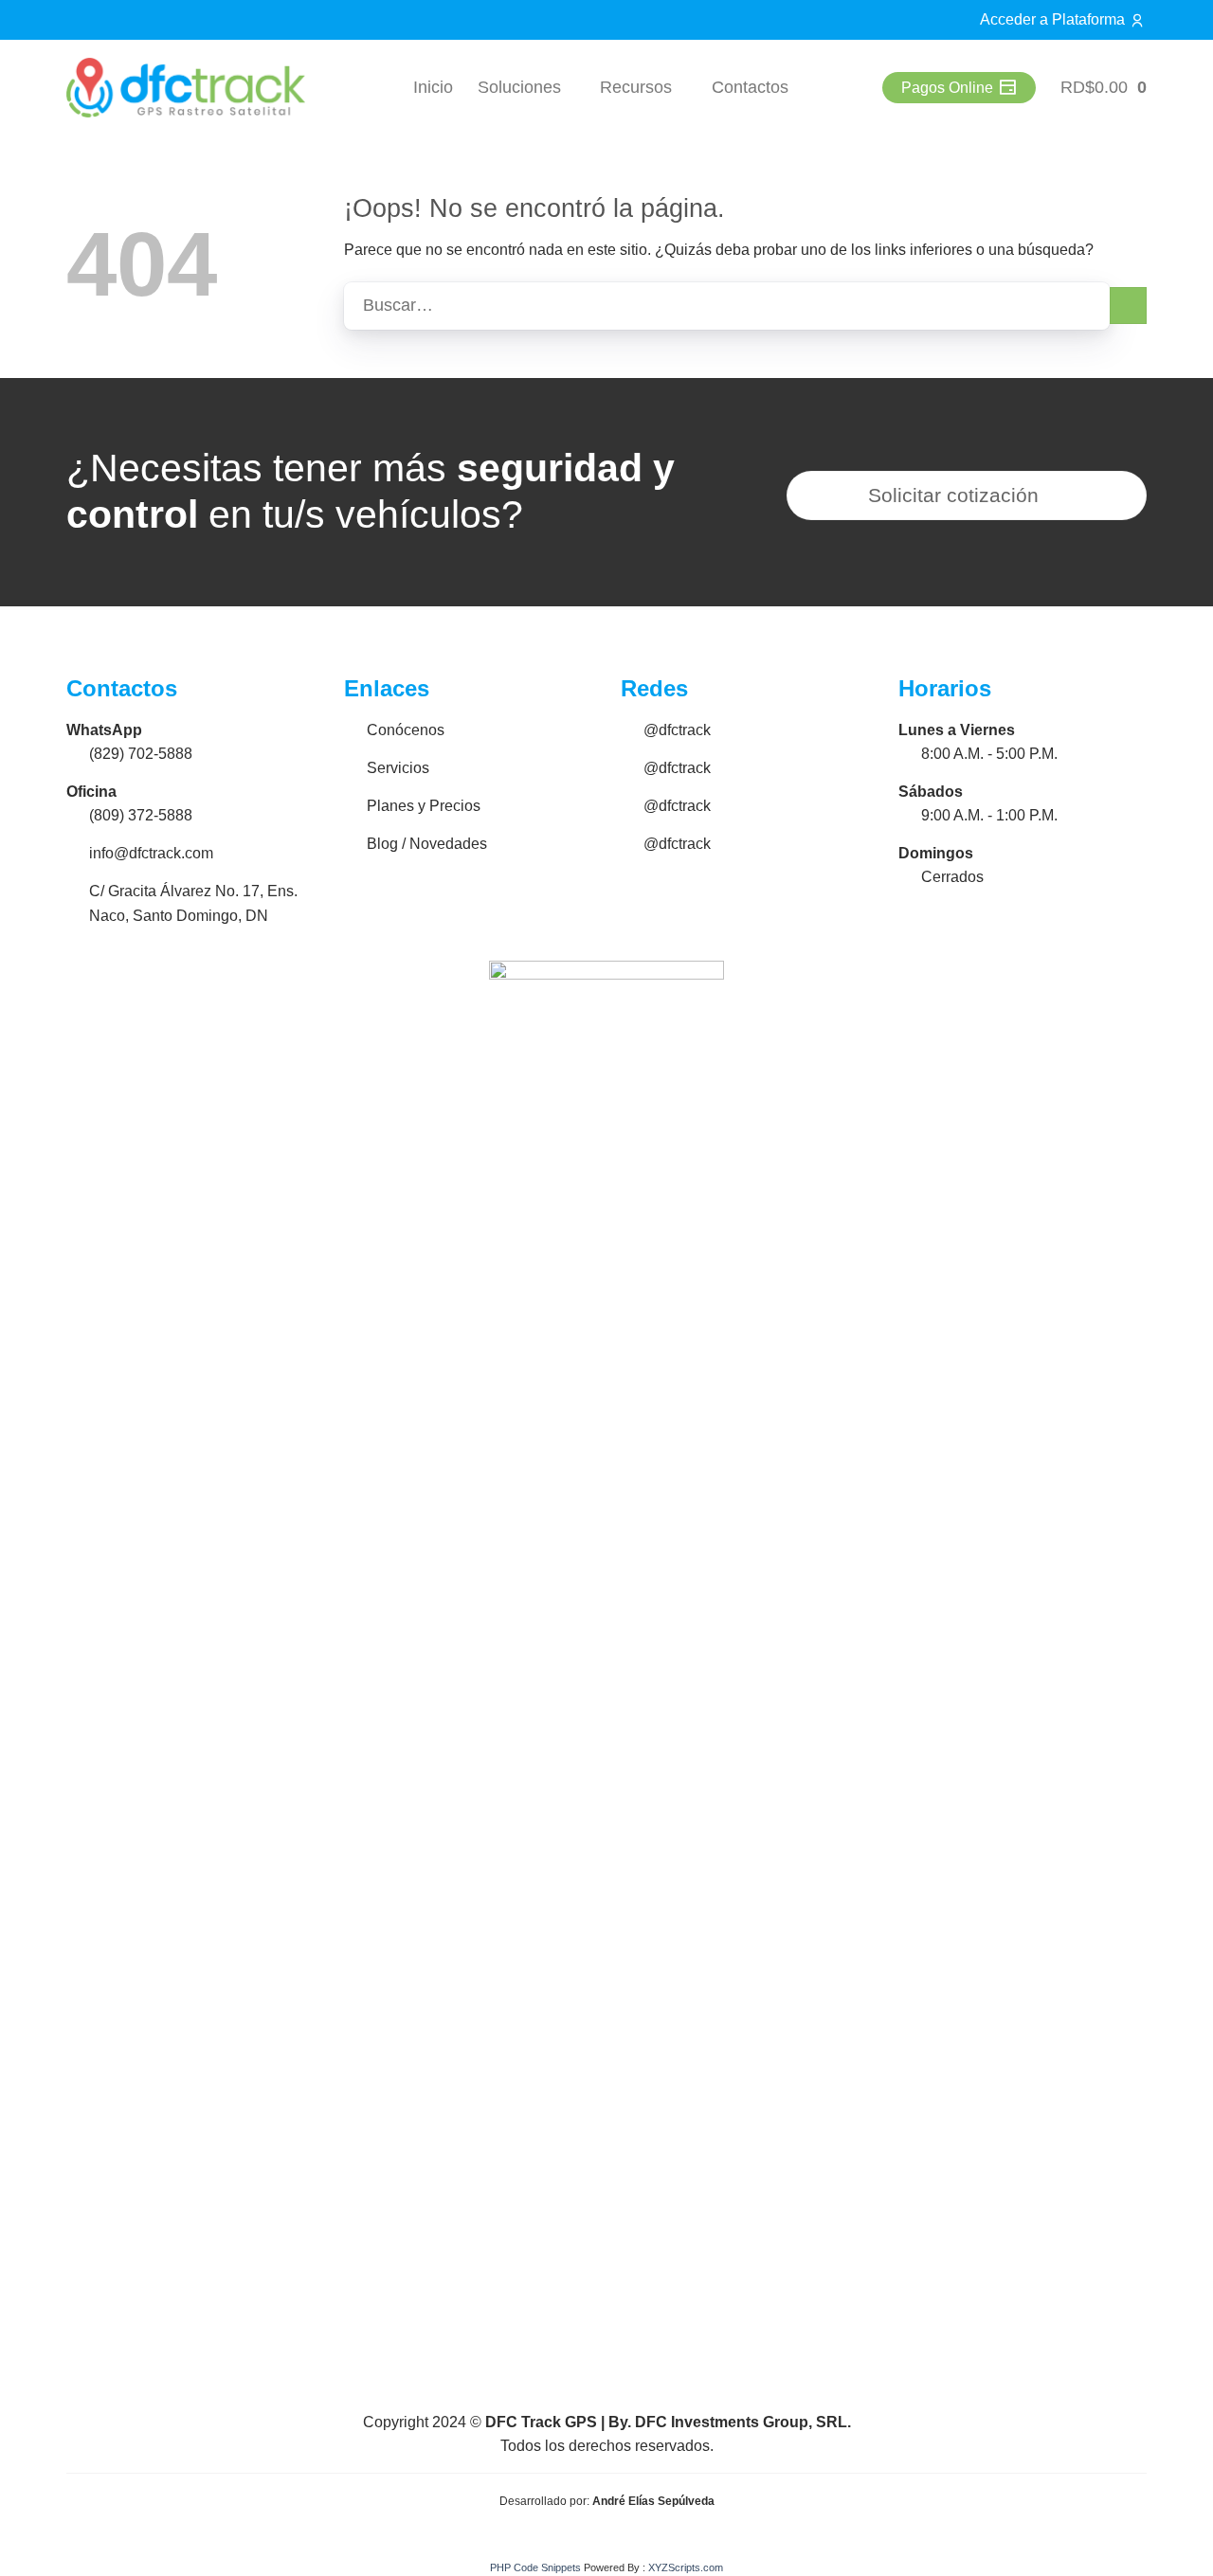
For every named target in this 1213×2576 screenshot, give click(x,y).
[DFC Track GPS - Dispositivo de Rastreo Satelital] (186, 88)
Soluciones (519, 87)
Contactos (750, 87)
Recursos (636, 87)
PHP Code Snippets (535, 2567)
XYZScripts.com (686, 2567)
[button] (1104, 88)
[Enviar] (1128, 306)
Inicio (433, 87)
